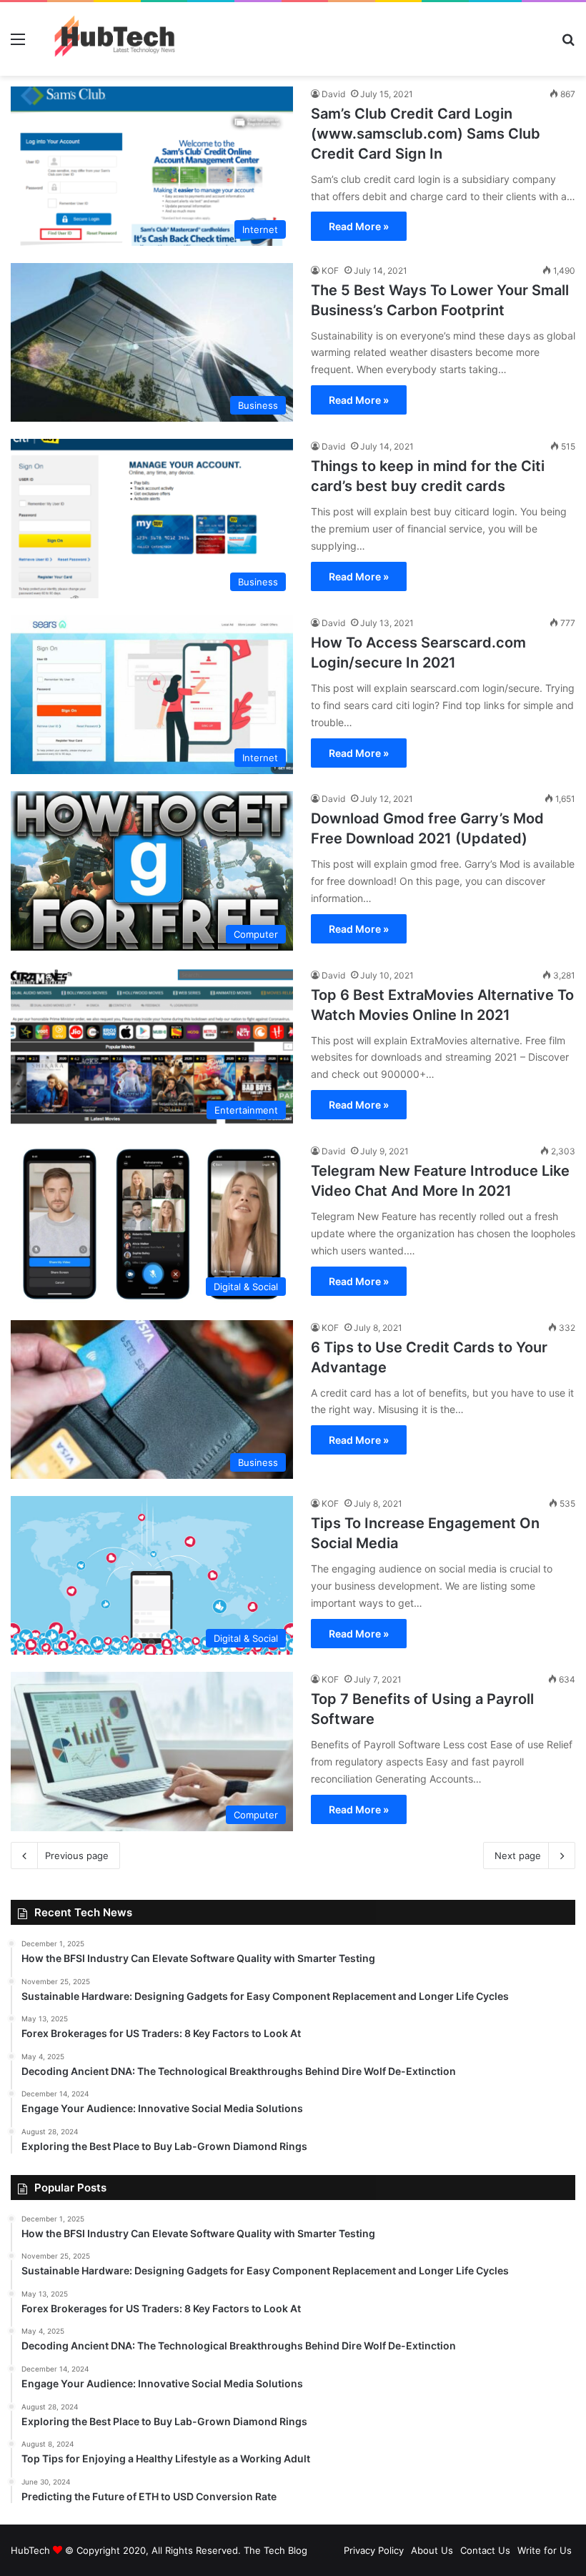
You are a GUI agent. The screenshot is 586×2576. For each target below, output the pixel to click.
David (333, 94)
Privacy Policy (374, 2550)
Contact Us (485, 2550)
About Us (432, 2550)
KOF (330, 271)
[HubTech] (114, 39)
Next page (518, 1856)
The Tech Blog (275, 2550)
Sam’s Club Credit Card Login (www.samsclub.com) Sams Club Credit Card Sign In (426, 134)
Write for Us (545, 2550)
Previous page (77, 1856)
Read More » (359, 226)
